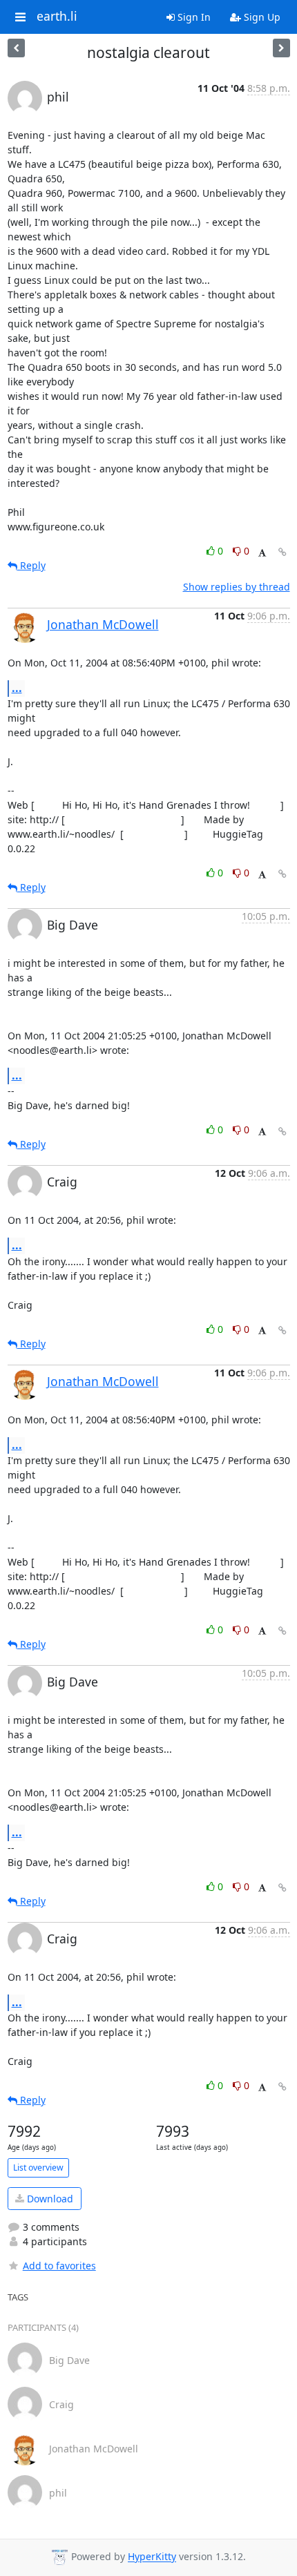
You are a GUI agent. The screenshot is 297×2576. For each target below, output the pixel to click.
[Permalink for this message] (282, 552)
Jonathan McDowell (103, 624)
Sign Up (261, 17)
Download (49, 2199)
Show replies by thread (237, 587)
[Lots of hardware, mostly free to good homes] (281, 48)
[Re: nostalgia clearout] (16, 48)
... (17, 688)
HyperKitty (152, 2557)
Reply (31, 565)
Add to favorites (59, 2266)
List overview (38, 2168)
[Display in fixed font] (262, 553)
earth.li (57, 17)
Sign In (193, 17)
